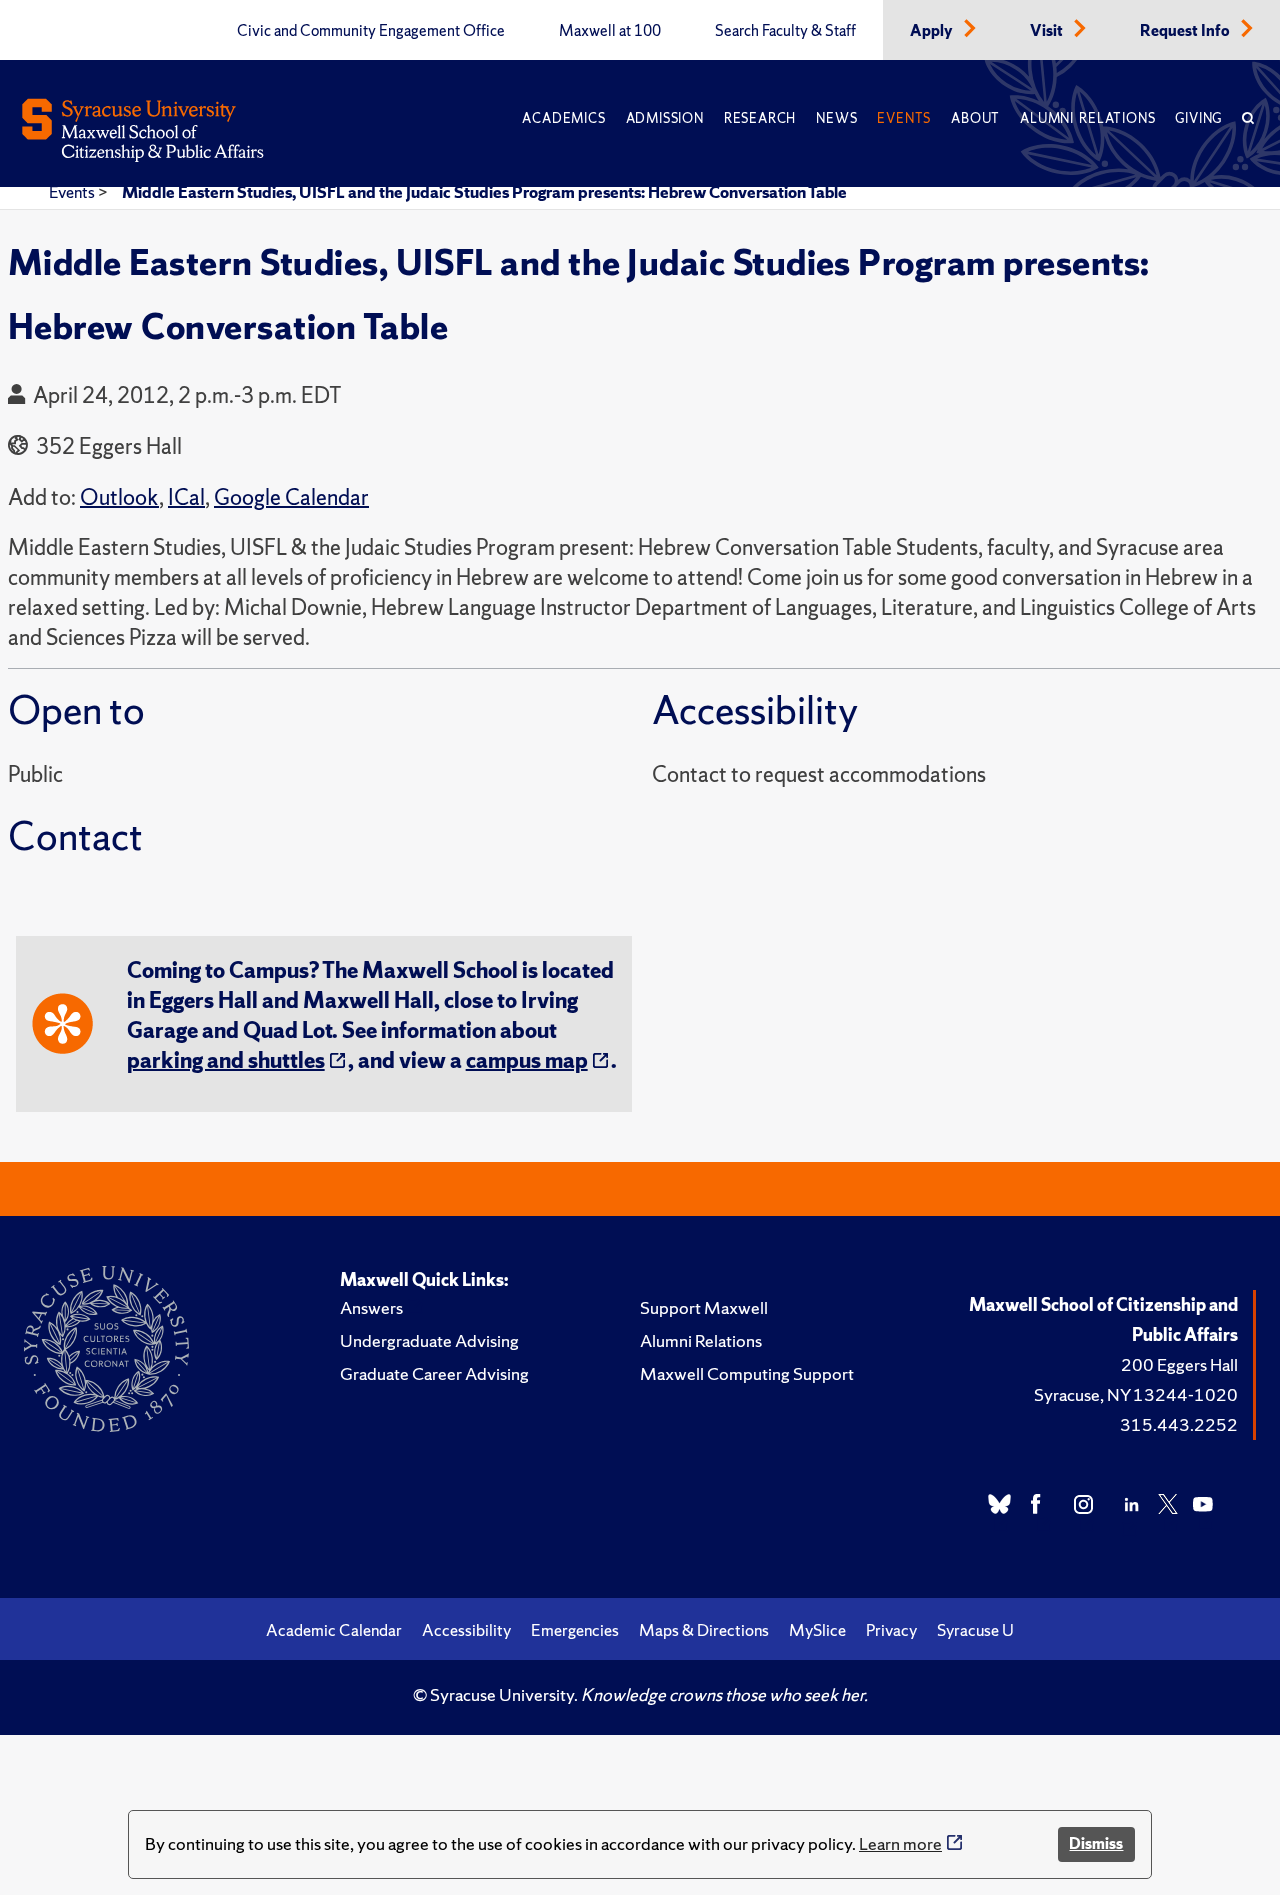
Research (760, 118)
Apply (933, 31)
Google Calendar (291, 497)
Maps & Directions (704, 1630)
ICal (186, 497)
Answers (371, 1307)
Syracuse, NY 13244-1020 (1136, 1394)
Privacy (891, 1630)
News (836, 118)
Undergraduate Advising (429, 1340)
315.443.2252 (1179, 1424)
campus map (527, 1060)
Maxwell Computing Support (747, 1373)
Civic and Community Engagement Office (371, 31)
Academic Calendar (334, 1630)
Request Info (1186, 31)
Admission (665, 118)
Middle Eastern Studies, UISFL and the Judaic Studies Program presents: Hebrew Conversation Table (484, 192)
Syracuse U (975, 1630)
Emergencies (575, 1630)
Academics (563, 118)
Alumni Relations (1087, 118)
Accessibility (466, 1630)
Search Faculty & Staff (785, 31)
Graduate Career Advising (434, 1373)
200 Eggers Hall (1179, 1364)
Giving (1198, 118)
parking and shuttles (226, 1060)
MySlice (817, 1630)
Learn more (900, 1843)
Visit (1048, 31)
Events (904, 118)
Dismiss (1096, 1843)
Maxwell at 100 (610, 31)
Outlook (119, 497)
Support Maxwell (704, 1307)
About (975, 118)
